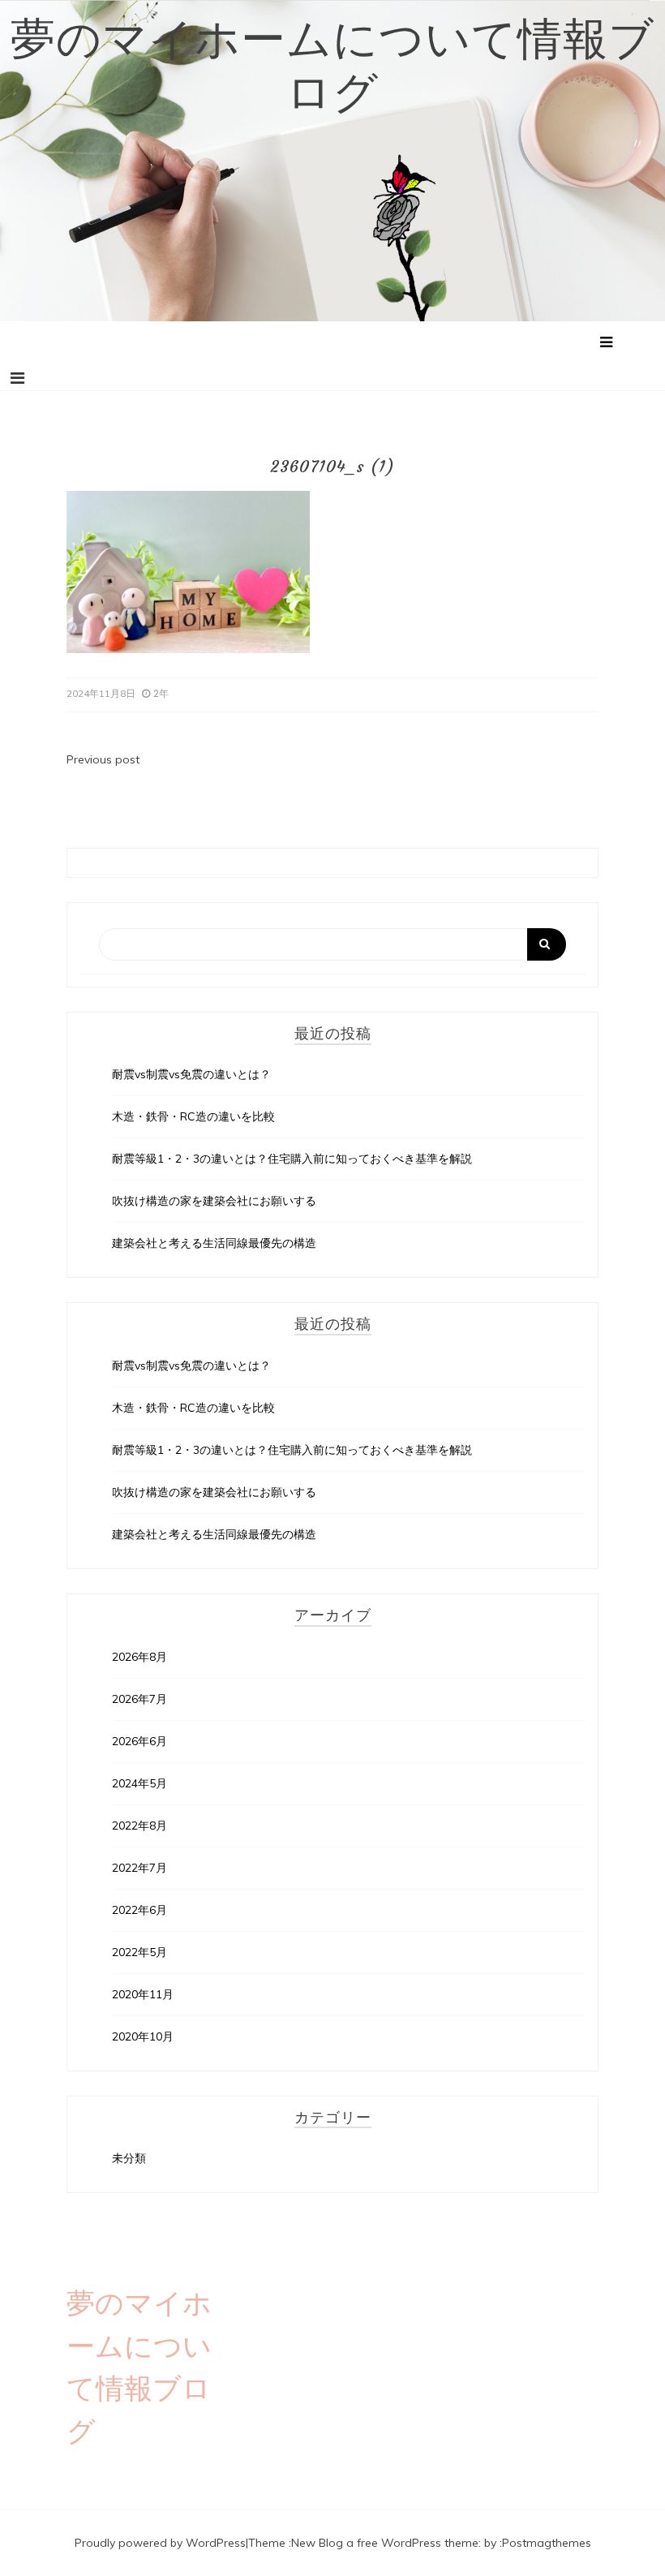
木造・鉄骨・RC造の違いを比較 (193, 1116)
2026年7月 (139, 1699)
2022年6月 (139, 1910)
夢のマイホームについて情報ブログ (332, 66)
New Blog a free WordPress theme (385, 2543)
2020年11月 (143, 1994)
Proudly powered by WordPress (160, 2543)
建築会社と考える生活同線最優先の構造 (214, 1243)
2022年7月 (139, 1868)
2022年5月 (139, 1952)
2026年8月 (139, 1657)
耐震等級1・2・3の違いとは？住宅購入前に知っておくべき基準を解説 (292, 1159)
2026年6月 (139, 1741)
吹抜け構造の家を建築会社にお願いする (214, 1201)
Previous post (103, 759)
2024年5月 (139, 1783)
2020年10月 (143, 2036)
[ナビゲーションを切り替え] (17, 378)
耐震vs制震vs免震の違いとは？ (191, 1074)
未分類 (129, 2158)
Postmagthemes (547, 2543)
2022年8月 (139, 1826)
